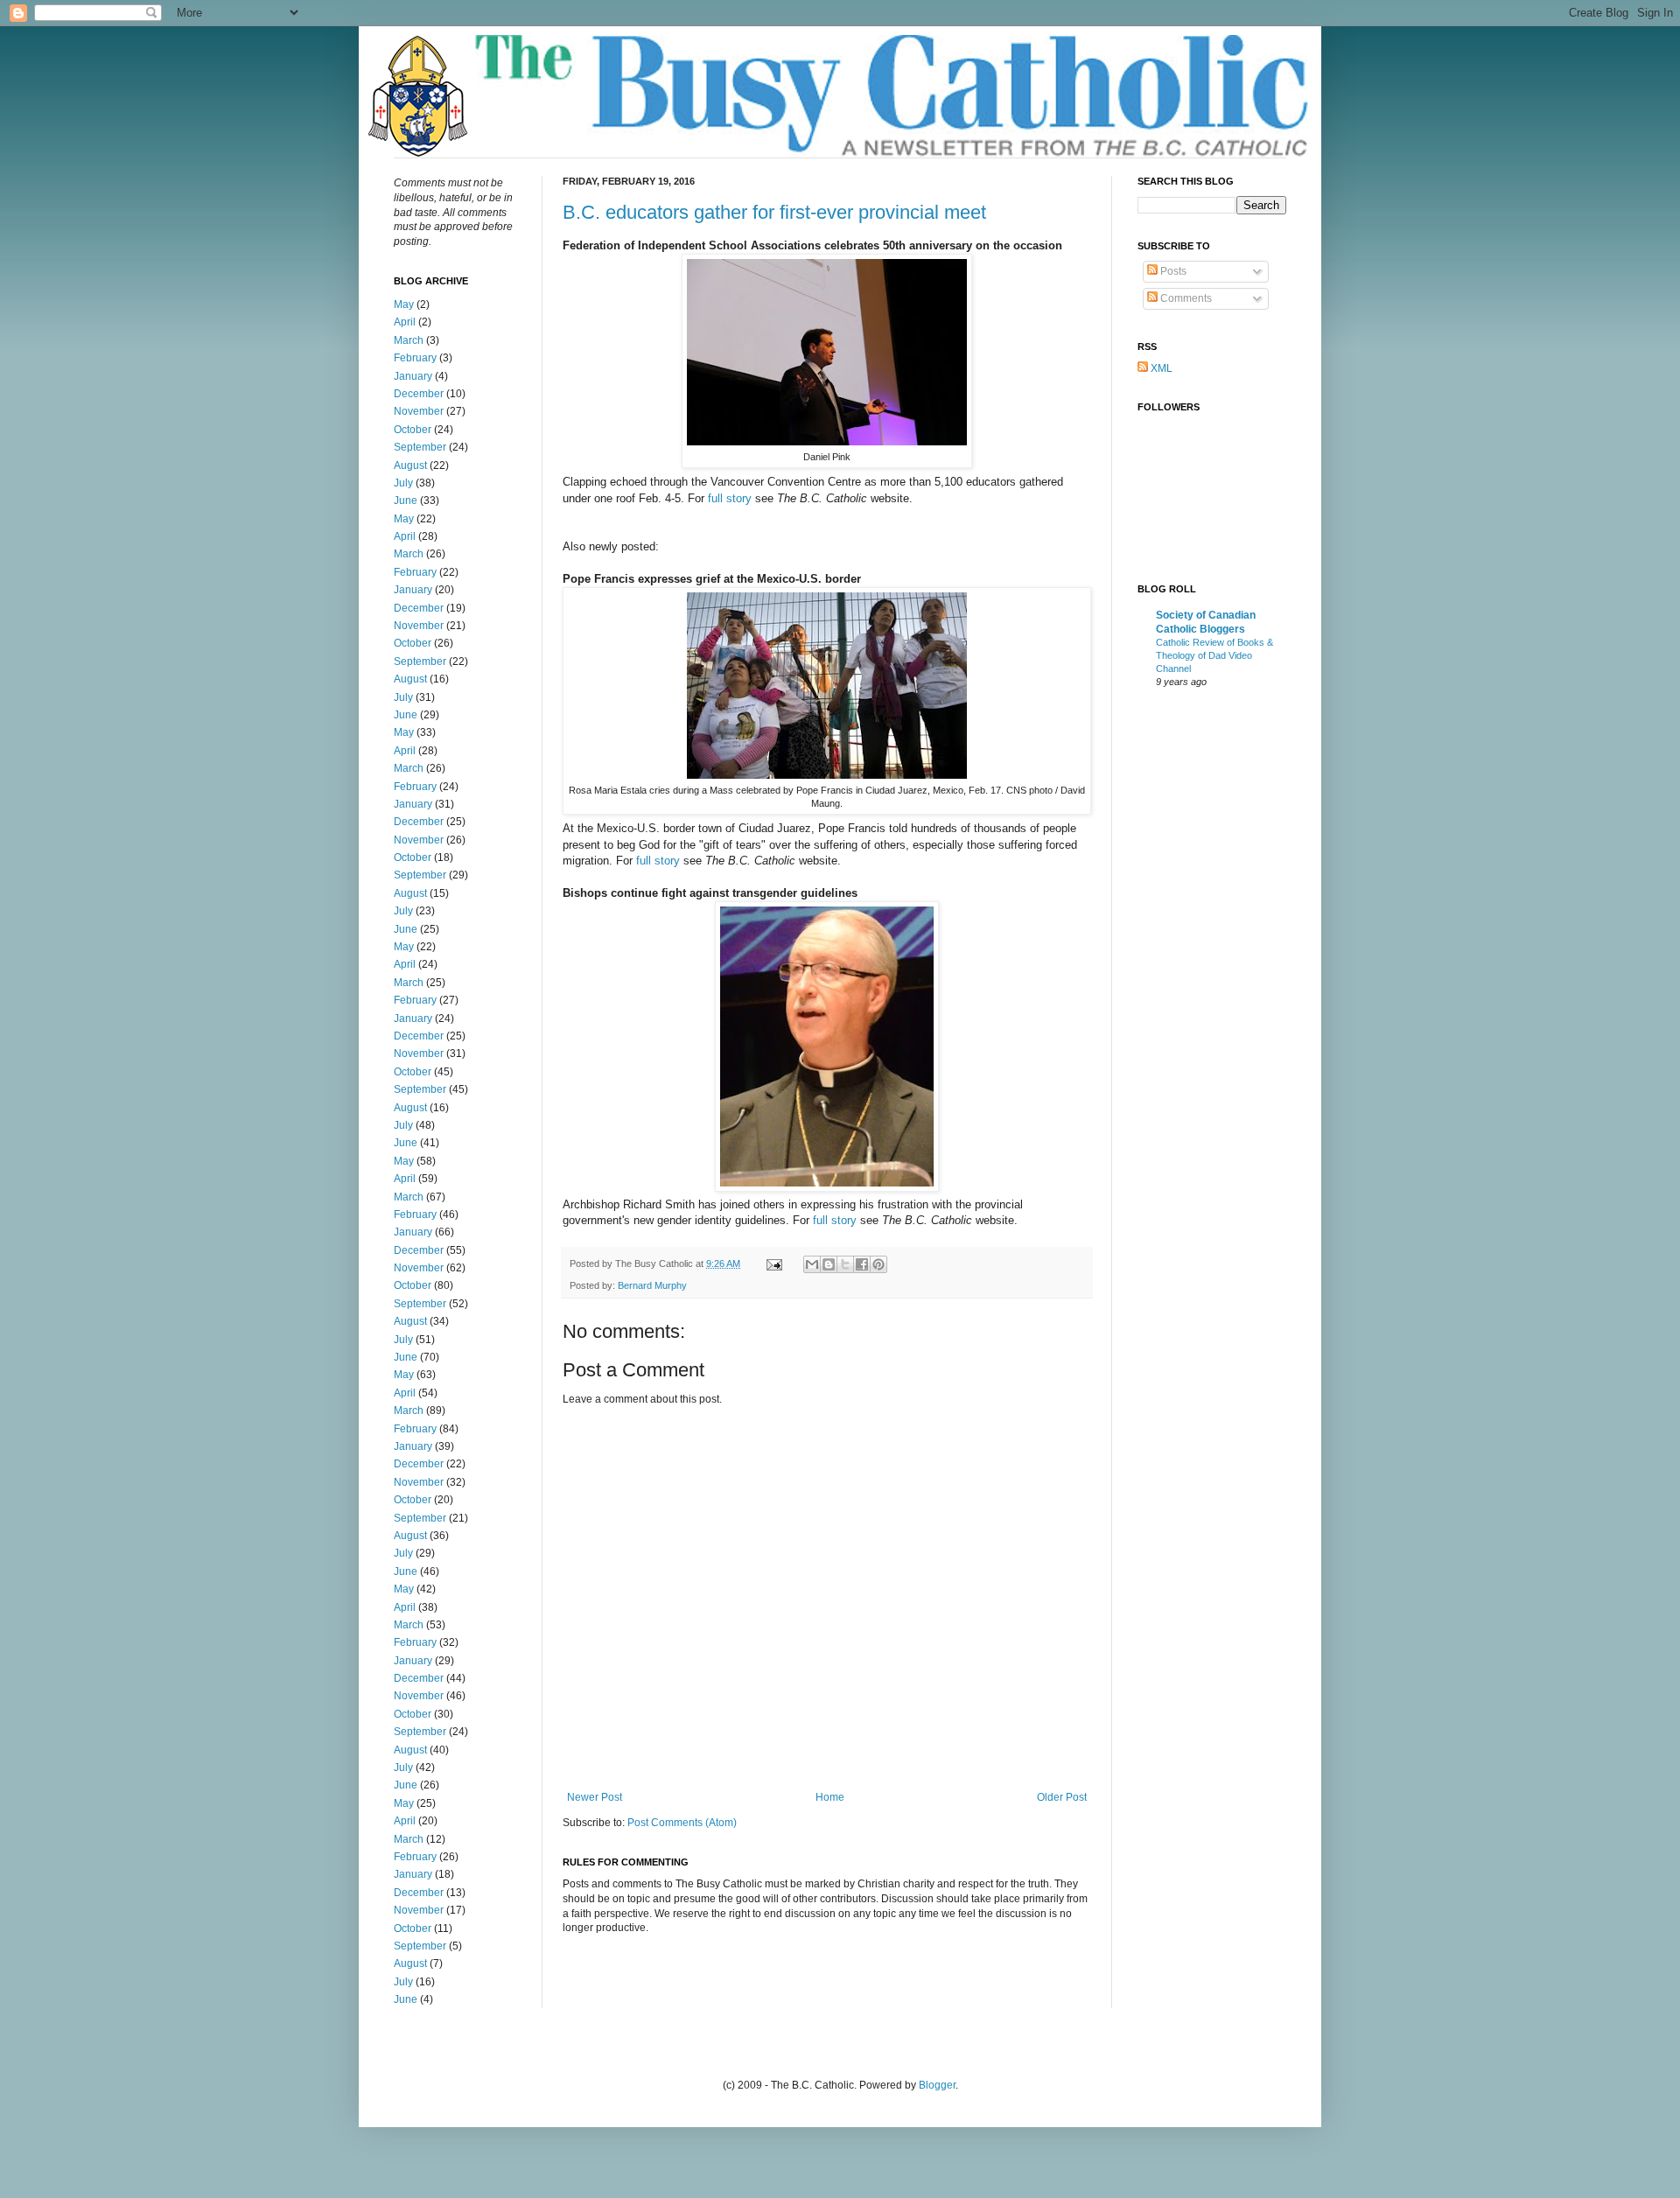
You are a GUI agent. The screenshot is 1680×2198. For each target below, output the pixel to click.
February (415, 358)
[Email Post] (773, 1263)
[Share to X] (845, 1264)
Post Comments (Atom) (682, 1823)
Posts (1172, 271)
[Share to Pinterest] (878, 1264)
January (413, 376)
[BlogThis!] (829, 1264)
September (420, 447)
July (403, 483)
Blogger (937, 2085)
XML (1160, 368)
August (410, 465)
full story (730, 498)
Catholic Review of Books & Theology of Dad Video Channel (1214, 655)
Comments (1185, 298)
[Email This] (812, 1264)
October (413, 430)
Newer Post (595, 1797)
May (404, 304)
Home (830, 1797)
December (419, 394)
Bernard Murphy (652, 1285)
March (409, 340)
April (405, 322)
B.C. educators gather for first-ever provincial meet (774, 212)
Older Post (1062, 1797)
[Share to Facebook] (862, 1264)
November (419, 411)
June (406, 500)
